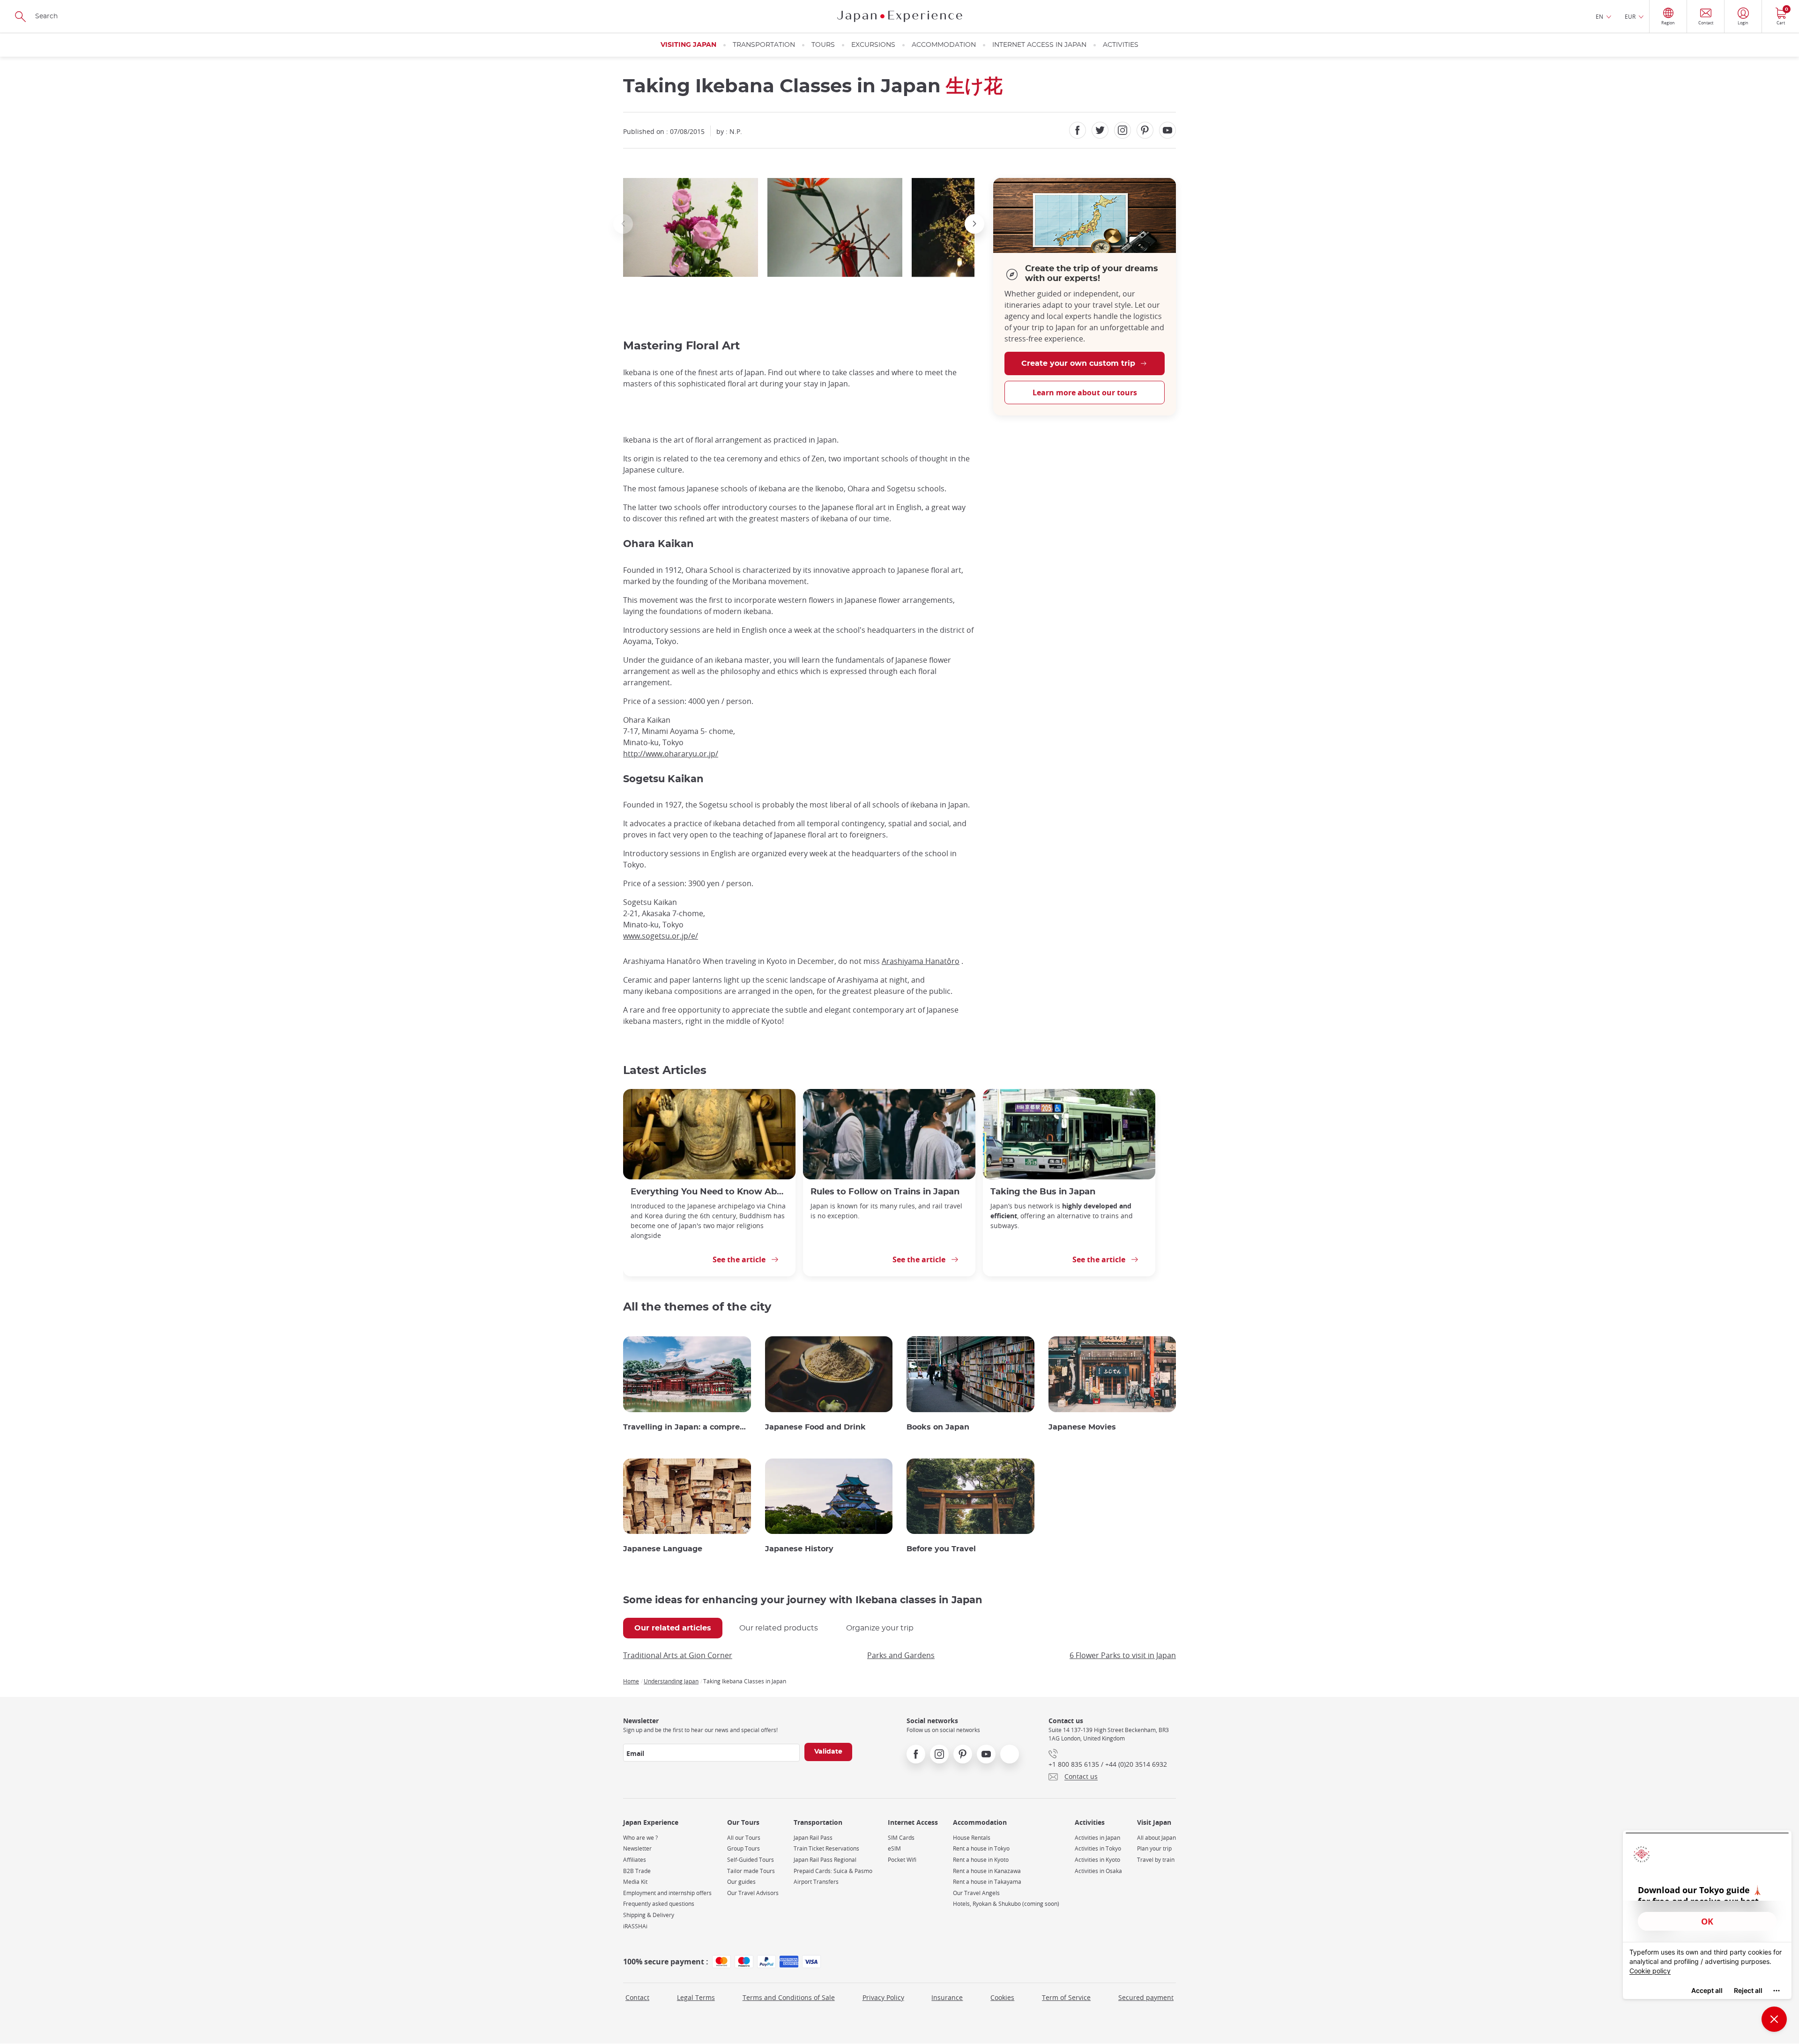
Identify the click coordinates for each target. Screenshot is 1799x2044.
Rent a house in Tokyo (981, 1848)
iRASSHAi (635, 1926)
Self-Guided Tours (751, 1860)
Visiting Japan (688, 45)
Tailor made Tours (751, 1871)
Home (631, 1681)
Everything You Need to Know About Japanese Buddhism (709, 1192)
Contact (637, 1997)
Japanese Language (663, 1549)
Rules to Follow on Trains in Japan (885, 1192)
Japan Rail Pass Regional (825, 1860)
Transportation (764, 45)
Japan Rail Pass (813, 1838)
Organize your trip (880, 1628)
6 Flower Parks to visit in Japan (1123, 1655)
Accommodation (944, 45)
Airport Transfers (816, 1882)
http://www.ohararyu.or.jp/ (671, 754)
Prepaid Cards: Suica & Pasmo (833, 1871)
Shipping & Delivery (649, 1915)
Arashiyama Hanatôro (921, 961)
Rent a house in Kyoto (981, 1860)
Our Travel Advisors (753, 1893)
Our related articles (673, 1628)
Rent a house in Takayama (987, 1882)
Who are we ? (640, 1838)
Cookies (1002, 1997)
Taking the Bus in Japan (1043, 1192)
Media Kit (635, 1882)
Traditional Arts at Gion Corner (678, 1655)
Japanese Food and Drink (815, 1427)
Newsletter (637, 1848)
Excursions (873, 45)
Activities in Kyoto (1097, 1860)
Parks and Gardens (901, 1655)
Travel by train (1156, 1860)
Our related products (779, 1628)
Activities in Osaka (1098, 1871)
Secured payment (1146, 1997)
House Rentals (972, 1838)
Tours (823, 45)
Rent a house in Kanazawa (987, 1871)
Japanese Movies (1082, 1427)
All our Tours (744, 1838)
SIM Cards (901, 1838)
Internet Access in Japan (1039, 45)
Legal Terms (696, 1997)
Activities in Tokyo (1098, 1848)
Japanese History (799, 1549)
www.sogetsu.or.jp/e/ (661, 936)
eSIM (894, 1848)
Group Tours (743, 1848)
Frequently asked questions (659, 1904)
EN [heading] (1599, 16)
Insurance (947, 1997)
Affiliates (635, 1860)
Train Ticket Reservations (826, 1848)
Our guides (741, 1882)
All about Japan (1156, 1838)
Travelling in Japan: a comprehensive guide (687, 1427)
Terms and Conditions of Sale (789, 1997)
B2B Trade (637, 1871)
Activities (1121, 45)
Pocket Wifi (902, 1860)
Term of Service (1066, 1997)
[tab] (673, 1628)
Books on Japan (938, 1427)
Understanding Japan (671, 1681)
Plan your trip (1154, 1848)
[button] (623, 224)
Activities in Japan (1097, 1838)
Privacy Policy (883, 1997)
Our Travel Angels (976, 1893)
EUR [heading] (1630, 16)
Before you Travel (941, 1549)
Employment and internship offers (667, 1893)
